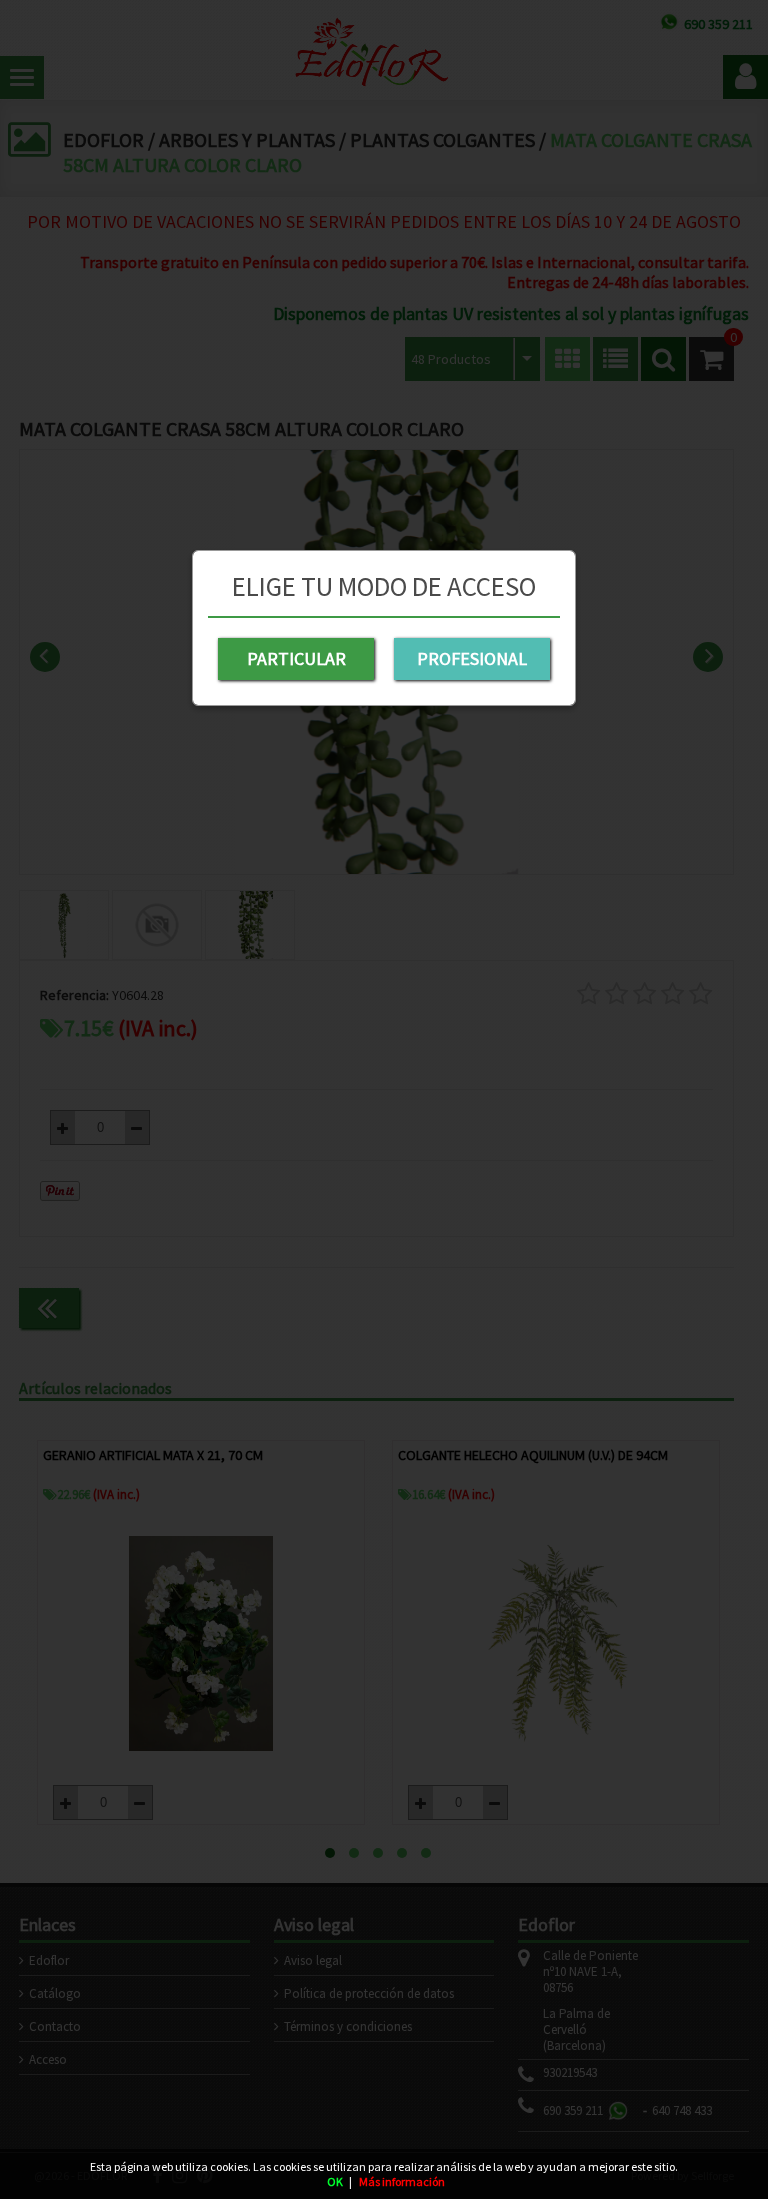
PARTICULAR (296, 658)
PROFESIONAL (472, 658)
